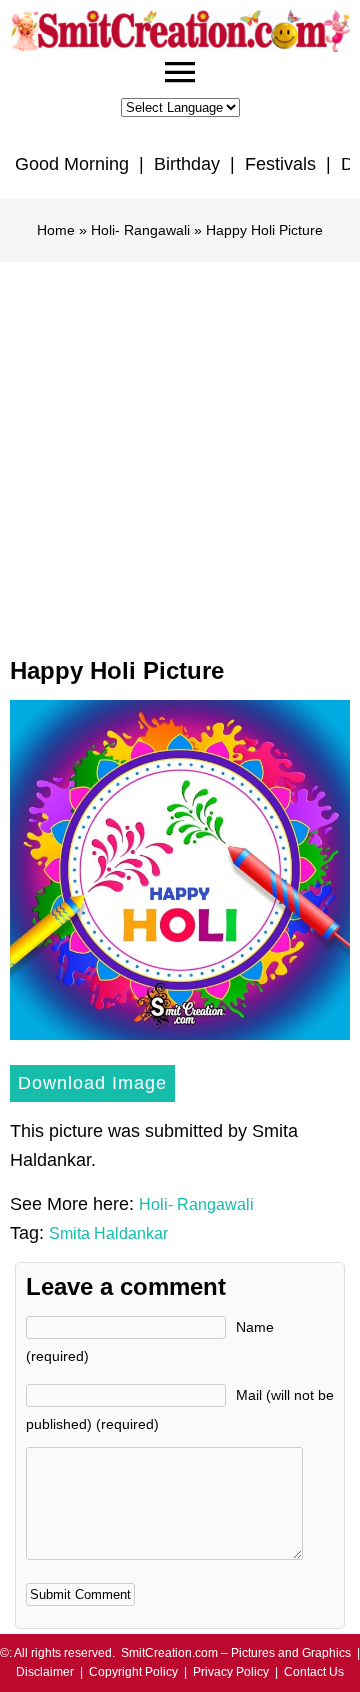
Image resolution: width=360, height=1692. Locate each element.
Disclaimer (45, 1672)
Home (56, 230)
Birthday (187, 164)
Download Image (92, 1083)
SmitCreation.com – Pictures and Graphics (236, 1653)
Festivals (280, 164)
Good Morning (72, 164)
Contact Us (314, 1672)
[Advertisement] (180, 452)
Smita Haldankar (108, 1233)
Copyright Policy (133, 1672)
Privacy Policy (231, 1672)
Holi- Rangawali (140, 230)
